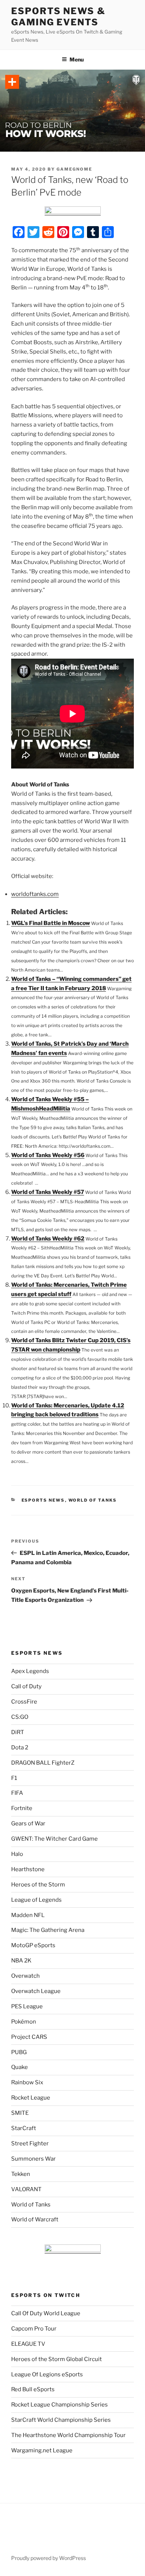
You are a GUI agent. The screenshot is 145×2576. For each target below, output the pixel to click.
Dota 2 (20, 1748)
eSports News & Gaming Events (58, 17)
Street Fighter (30, 2144)
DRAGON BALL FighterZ (43, 1763)
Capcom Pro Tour (34, 2329)
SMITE (20, 2113)
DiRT (18, 1732)
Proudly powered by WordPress (49, 2558)
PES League (27, 2006)
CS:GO (20, 1717)
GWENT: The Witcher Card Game (54, 1839)
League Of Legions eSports (47, 2374)
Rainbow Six (27, 2082)
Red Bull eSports (33, 2389)
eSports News (43, 1500)
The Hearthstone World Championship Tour (68, 2435)
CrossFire (24, 1702)
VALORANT (26, 2189)
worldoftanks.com (35, 894)
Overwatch (25, 1976)
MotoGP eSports (33, 1945)
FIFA (17, 1793)
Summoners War (33, 2159)
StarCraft (24, 2128)
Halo (17, 1854)
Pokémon (24, 2022)
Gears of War (28, 1824)
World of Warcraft (35, 2219)
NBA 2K (21, 1961)
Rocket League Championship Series (59, 2405)
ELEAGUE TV (28, 2344)
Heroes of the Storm (38, 1885)
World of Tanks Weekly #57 (48, 1192)
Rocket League (31, 2098)
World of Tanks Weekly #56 (48, 1155)
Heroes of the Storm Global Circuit (57, 2359)
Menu (77, 59)
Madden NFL (28, 1915)
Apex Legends (30, 1671)
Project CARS (29, 2037)
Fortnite (22, 1808)
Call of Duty (26, 1686)
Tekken (21, 2174)
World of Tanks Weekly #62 (48, 1239)
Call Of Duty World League (46, 2313)
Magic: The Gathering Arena (48, 1930)
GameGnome (74, 169)
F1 (14, 1778)
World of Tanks (93, 1500)
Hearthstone (28, 1869)
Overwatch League (36, 1991)
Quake (20, 2067)
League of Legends (36, 1900)
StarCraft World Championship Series (61, 2420)
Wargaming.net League (42, 2450)
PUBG (19, 2052)
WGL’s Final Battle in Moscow (51, 923)
